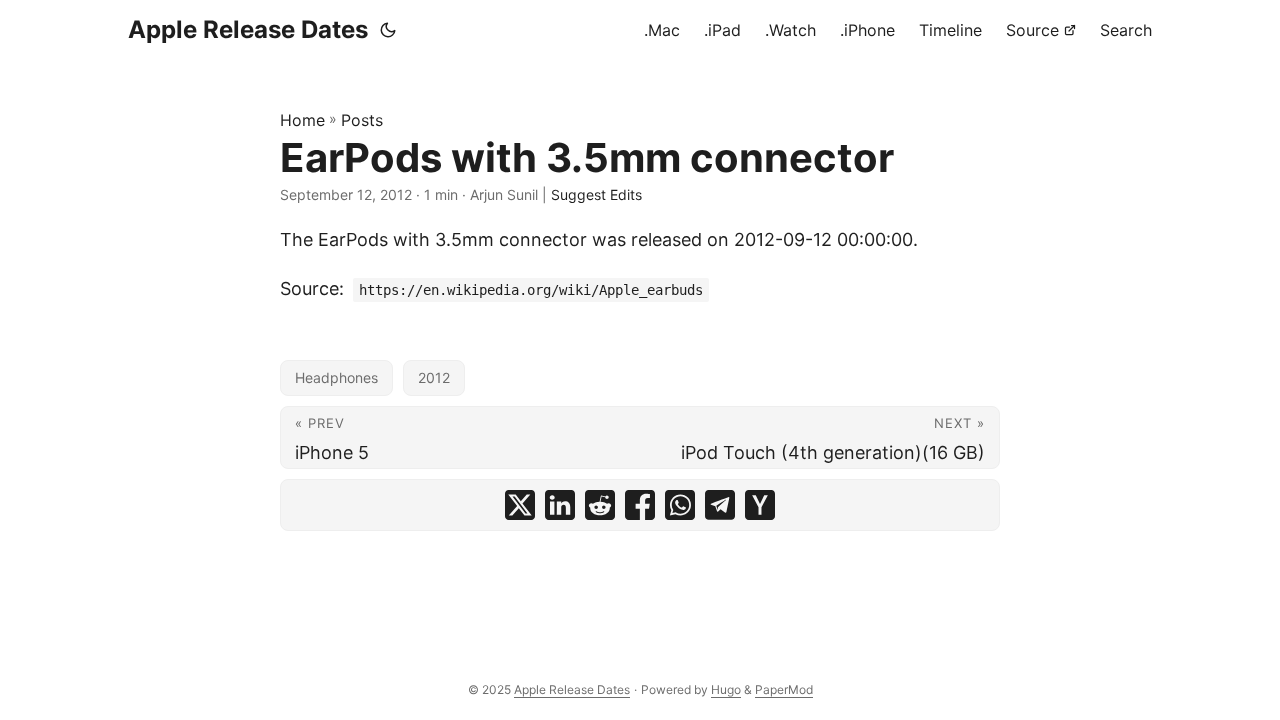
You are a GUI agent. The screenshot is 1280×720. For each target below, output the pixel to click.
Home (302, 120)
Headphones (336, 377)
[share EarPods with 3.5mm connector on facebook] (640, 505)
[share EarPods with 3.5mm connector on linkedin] (560, 505)
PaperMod (784, 689)
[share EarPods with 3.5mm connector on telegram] (720, 505)
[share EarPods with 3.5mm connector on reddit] (600, 505)
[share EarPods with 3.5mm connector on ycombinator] (760, 505)
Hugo (726, 689)
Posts (362, 120)
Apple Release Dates (248, 29)
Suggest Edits (596, 194)
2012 (434, 377)
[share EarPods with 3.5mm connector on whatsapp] (680, 505)
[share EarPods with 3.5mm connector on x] (520, 505)
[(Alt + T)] (388, 30)
